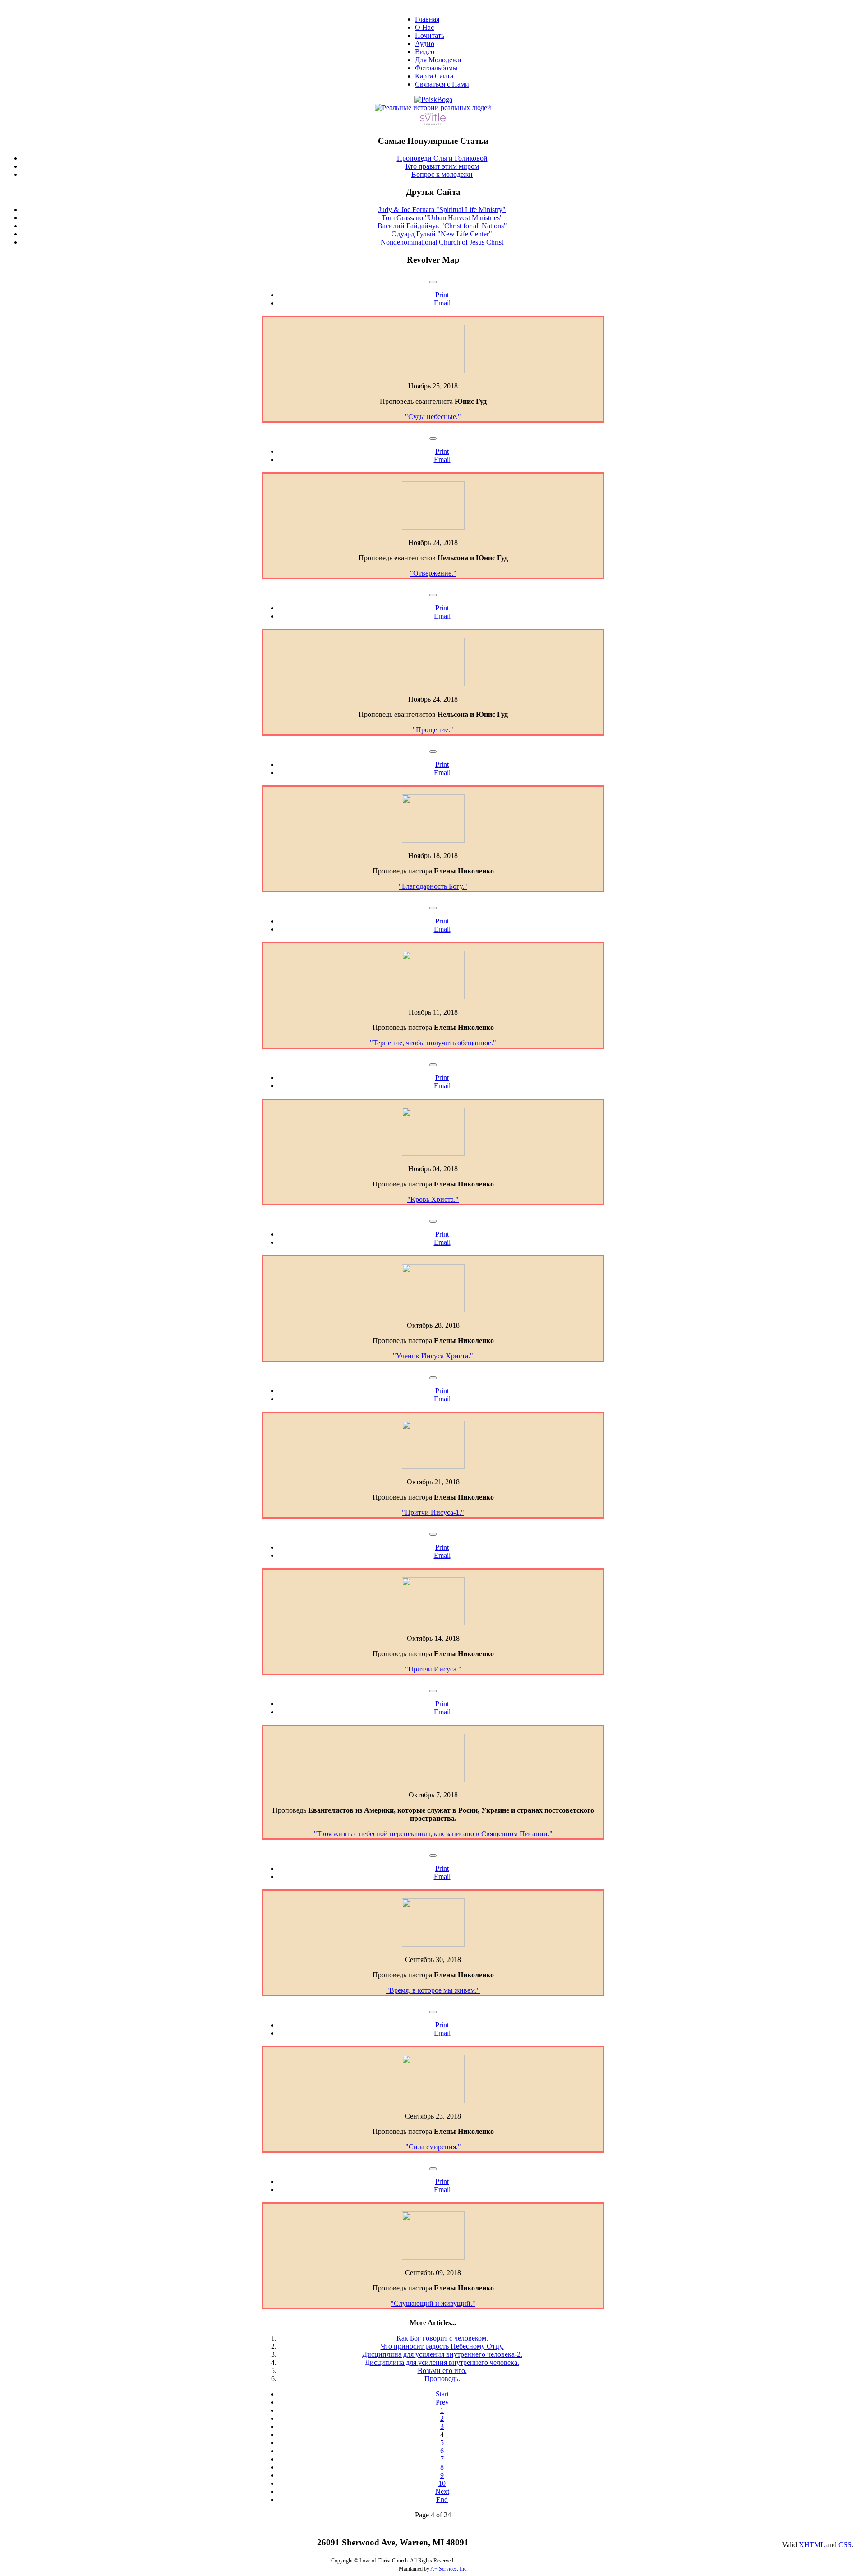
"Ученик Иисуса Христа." (433, 1356)
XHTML (812, 2545)
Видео (425, 52)
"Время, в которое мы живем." (433, 1990)
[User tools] (433, 282)
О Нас (424, 27)
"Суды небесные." (433, 417)
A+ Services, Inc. (449, 2569)
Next (442, 2491)
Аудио (425, 44)
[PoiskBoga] (433, 99)
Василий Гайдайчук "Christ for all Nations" (442, 226)
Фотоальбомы (436, 68)
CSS (845, 2545)
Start (442, 2394)
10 (442, 2483)
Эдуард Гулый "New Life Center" (442, 234)
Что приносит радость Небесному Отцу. (442, 2346)
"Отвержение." (433, 573)
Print (442, 295)
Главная (427, 19)
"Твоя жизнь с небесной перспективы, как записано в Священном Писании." (433, 1834)
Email (442, 303)
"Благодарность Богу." (433, 886)
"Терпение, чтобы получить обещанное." (433, 1043)
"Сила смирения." (433, 2147)
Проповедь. (442, 2379)
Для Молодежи (438, 60)
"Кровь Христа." (433, 1199)
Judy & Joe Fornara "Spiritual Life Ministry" (442, 210)
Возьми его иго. (442, 2371)
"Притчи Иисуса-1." (433, 1512)
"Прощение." (433, 730)
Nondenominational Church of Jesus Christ (442, 242)
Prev (442, 2402)
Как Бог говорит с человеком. (442, 2338)
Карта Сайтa (434, 76)
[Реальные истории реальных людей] (433, 108)
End (442, 2500)
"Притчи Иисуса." (433, 1669)
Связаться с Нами (442, 84)
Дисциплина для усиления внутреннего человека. (442, 2362)
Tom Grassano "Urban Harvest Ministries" (442, 218)
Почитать (430, 35)
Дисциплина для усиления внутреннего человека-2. (442, 2354)
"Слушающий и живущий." (433, 2303)
